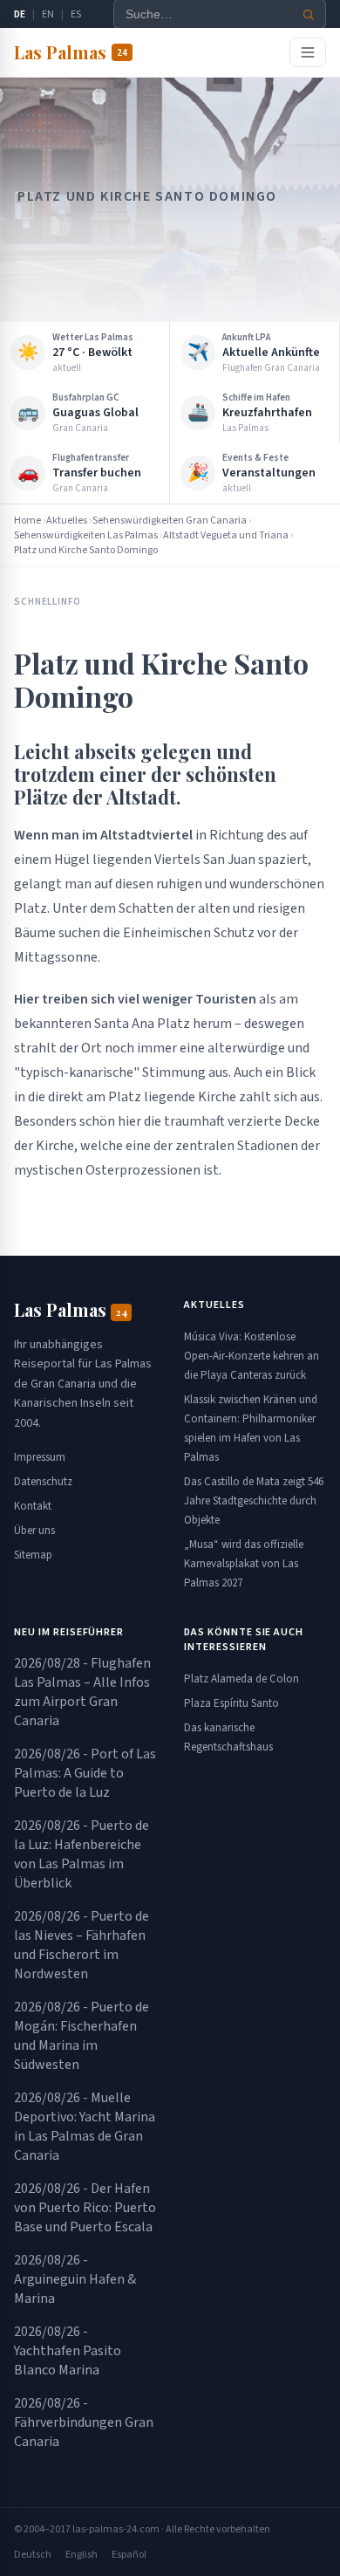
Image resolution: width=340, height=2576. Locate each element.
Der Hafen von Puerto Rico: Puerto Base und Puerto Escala (85, 2208)
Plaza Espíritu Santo (231, 1703)
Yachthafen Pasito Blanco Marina (68, 2351)
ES (76, 14)
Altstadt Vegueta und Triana (226, 535)
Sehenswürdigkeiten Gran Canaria (170, 521)
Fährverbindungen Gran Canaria (84, 2422)
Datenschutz (43, 1482)
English (82, 2555)
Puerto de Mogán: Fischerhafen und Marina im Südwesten (82, 2036)
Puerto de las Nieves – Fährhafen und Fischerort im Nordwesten (82, 1945)
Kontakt (33, 1506)
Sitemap (33, 1555)
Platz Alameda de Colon (241, 1679)
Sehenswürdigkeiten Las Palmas (86, 535)
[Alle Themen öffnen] (308, 52)
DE (20, 14)
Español (129, 2555)
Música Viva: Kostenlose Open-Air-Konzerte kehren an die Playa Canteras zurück (252, 1356)
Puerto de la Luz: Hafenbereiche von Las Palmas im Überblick (82, 1854)
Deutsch (33, 2555)
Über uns (34, 1531)
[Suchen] (309, 14)
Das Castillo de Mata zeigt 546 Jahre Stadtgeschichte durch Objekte (254, 1501)
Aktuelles (67, 521)
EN (48, 14)
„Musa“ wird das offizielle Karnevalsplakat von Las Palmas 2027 (244, 1564)
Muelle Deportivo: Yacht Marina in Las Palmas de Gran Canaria (85, 2127)
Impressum (40, 1457)
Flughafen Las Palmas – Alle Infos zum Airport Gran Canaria (82, 1692)
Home (27, 521)
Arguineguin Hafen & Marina (75, 2279)
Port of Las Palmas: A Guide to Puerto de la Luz (85, 1773)
